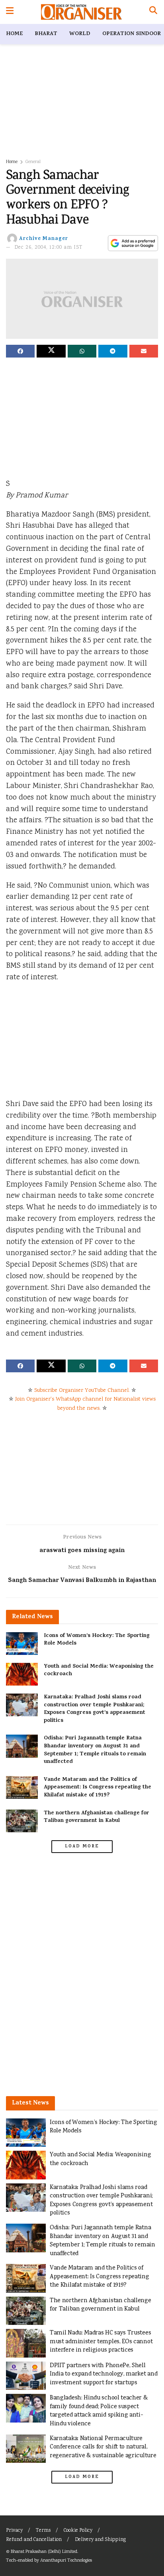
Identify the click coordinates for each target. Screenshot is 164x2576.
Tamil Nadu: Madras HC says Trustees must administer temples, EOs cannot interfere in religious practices (101, 2342)
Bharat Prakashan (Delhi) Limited (44, 2552)
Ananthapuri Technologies (66, 2561)
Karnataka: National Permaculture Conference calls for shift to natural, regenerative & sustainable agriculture (103, 2447)
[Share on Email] (144, 351)
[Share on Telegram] (113, 351)
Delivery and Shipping (100, 2540)
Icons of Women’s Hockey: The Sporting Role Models (97, 1640)
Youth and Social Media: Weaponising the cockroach (99, 1671)
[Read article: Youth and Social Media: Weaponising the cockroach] (22, 1674)
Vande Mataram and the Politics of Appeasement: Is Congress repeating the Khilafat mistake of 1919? (98, 1788)
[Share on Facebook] (20, 351)
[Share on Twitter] (51, 351)
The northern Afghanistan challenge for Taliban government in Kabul (97, 1817)
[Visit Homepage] (81, 12)
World (80, 34)
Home (14, 34)
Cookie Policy (78, 2531)
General (33, 162)
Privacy (14, 2531)
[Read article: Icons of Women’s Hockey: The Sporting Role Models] (22, 1644)
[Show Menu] (10, 12)
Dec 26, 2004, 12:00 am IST (49, 248)
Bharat (46, 34)
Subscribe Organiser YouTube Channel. (82, 1391)
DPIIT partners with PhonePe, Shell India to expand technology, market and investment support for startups (103, 2374)
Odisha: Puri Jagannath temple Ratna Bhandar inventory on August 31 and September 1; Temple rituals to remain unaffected (95, 1750)
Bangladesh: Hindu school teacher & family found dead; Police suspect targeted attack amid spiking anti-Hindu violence (99, 2411)
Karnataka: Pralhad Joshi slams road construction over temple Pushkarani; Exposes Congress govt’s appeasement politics (95, 1709)
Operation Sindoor (132, 34)
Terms (43, 2531)
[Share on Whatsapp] (82, 351)
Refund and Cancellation (34, 2540)
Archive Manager (44, 239)
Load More (82, 1847)
